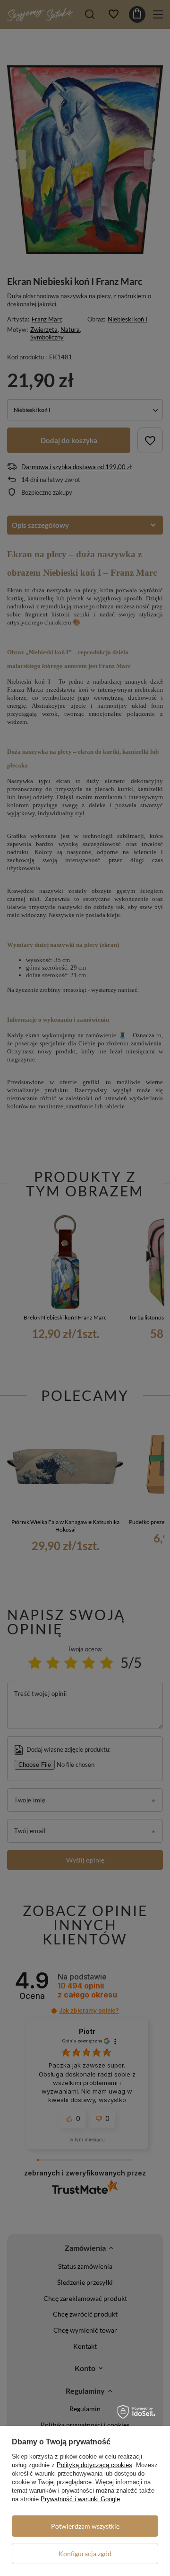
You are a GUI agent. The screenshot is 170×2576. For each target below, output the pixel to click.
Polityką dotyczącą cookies (94, 2465)
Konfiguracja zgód (85, 2554)
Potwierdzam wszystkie (85, 2526)
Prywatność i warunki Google (80, 2499)
